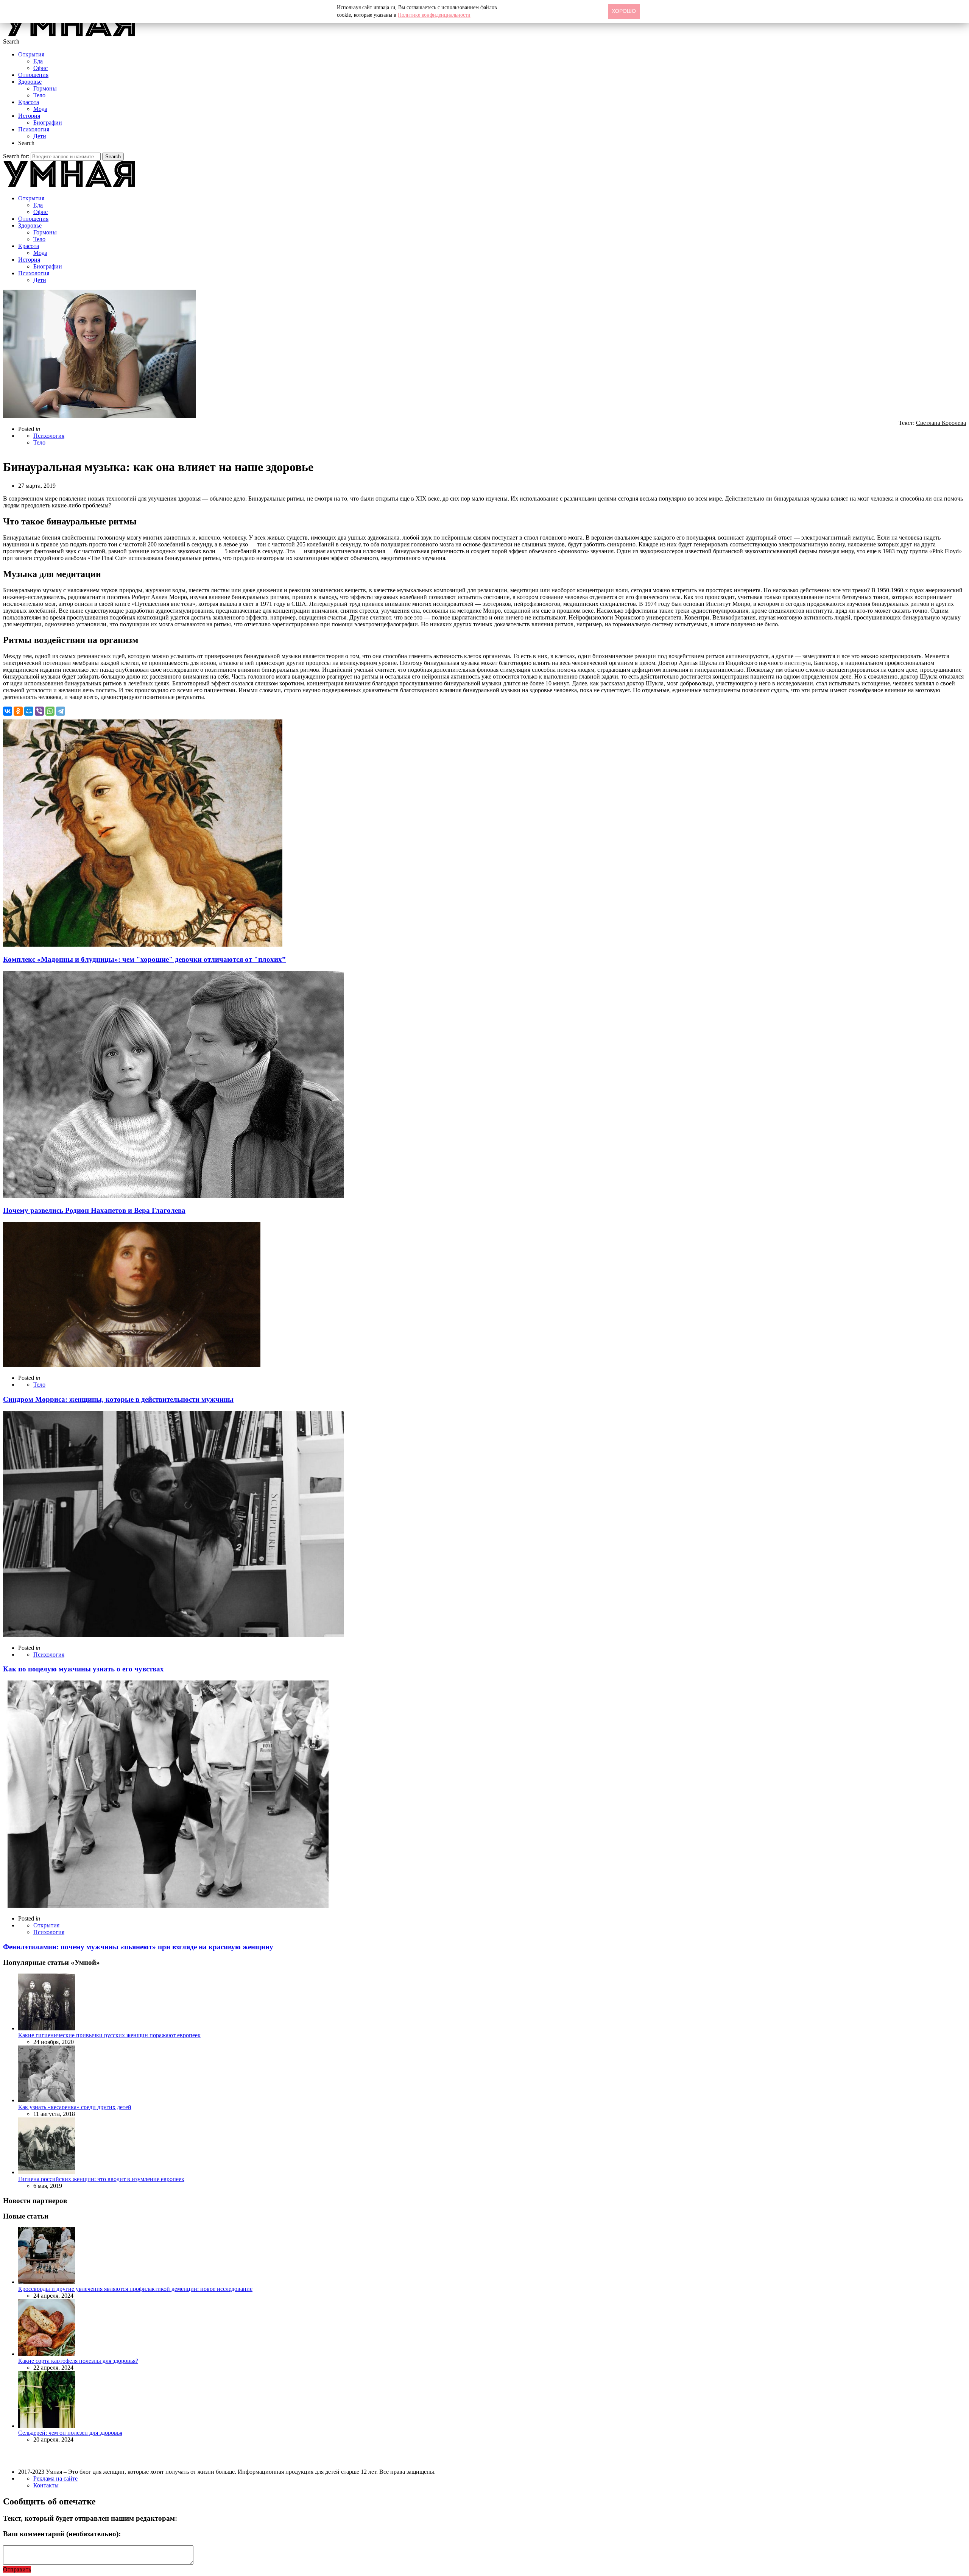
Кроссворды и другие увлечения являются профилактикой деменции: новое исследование (135, 2289)
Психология (34, 129)
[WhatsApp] (50, 711)
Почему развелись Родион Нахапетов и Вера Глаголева (94, 1210)
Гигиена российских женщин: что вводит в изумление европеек (101, 2179)
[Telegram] (61, 711)
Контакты (46, 2485)
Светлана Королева (941, 423)
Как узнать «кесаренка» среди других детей (75, 2107)
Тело (39, 95)
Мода (40, 109)
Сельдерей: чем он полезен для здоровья (70, 2433)
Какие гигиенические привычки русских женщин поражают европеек (109, 2035)
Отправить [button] (17, 2569)
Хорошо (624, 11)
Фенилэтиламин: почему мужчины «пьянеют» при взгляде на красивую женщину (138, 1947)
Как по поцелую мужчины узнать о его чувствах (83, 1669)
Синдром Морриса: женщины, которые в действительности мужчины (118, 1399)
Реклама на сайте (55, 2478)
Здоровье (30, 82)
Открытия (31, 54)
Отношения (33, 75)
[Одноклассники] (18, 711)
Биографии (48, 122)
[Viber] (39, 711)
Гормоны (45, 88)
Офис (41, 68)
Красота (29, 102)
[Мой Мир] (29, 711)
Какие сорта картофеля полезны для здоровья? (78, 2361)
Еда (38, 61)
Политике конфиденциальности (434, 15)
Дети (40, 136)
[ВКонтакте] (8, 711)
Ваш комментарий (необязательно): (62, 2534)
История (29, 116)
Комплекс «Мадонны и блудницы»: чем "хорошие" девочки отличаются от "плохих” (144, 959)
